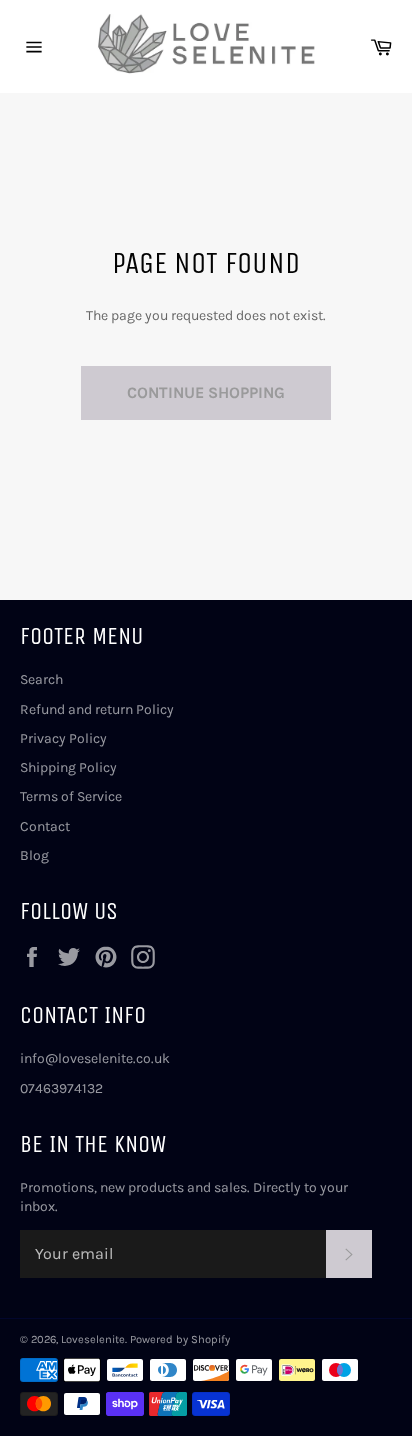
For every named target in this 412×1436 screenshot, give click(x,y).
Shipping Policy (68, 767)
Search (41, 679)
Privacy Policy (63, 738)
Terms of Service (71, 796)
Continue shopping (206, 392)
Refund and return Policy (97, 709)
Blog (34, 855)
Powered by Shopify (180, 1339)
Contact (45, 826)
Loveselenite (93, 1339)
